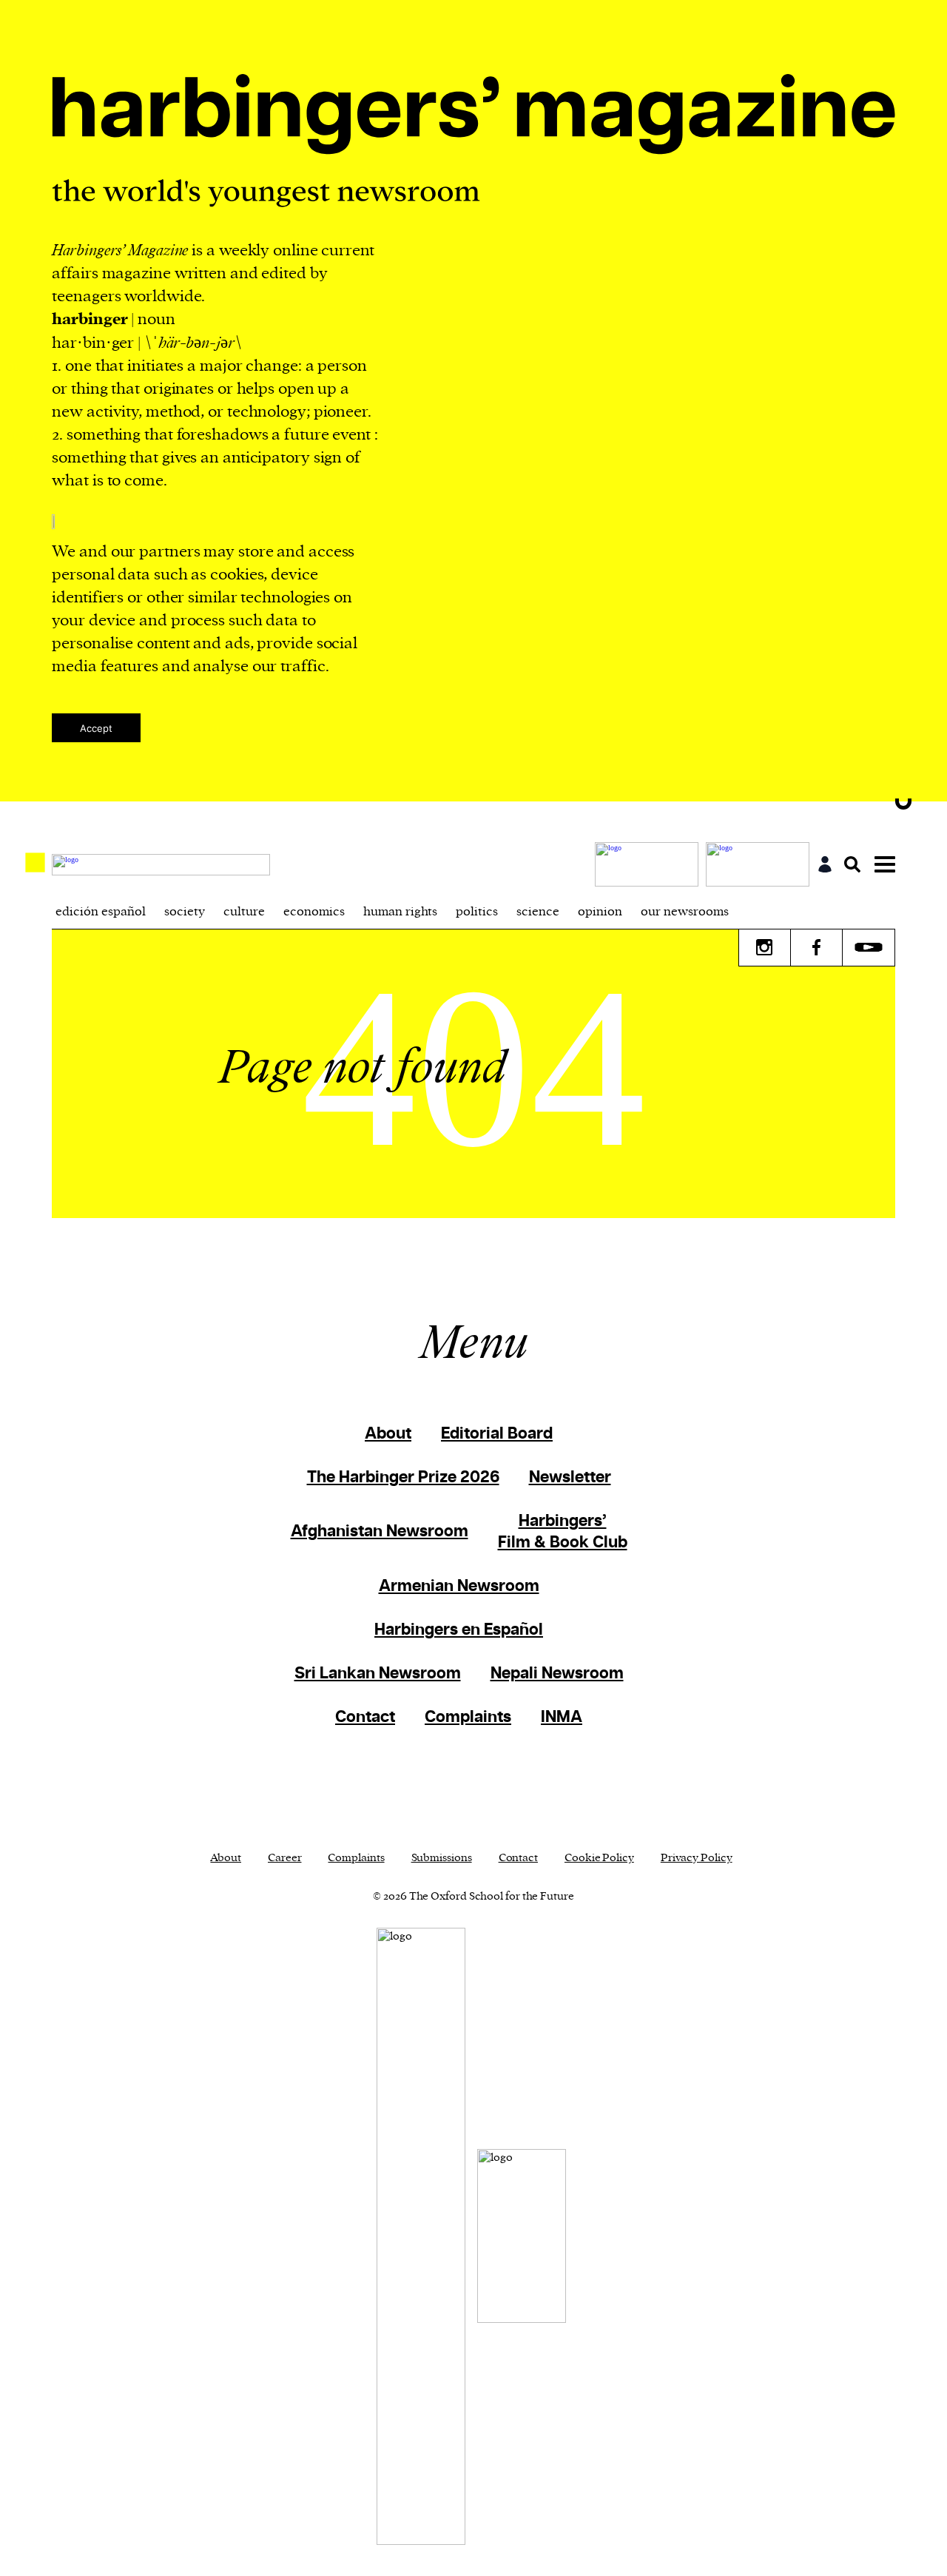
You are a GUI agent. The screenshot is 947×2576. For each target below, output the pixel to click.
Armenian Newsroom (459, 1586)
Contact (365, 1717)
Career (284, 1858)
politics (477, 912)
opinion (600, 912)
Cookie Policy (599, 1858)
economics (314, 912)
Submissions (442, 1858)
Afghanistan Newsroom (380, 1531)
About (388, 1434)
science (538, 912)
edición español (101, 912)
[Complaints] (650, 864)
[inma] (761, 864)
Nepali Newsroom (557, 1674)
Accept (96, 728)
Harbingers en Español (459, 1630)
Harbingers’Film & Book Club (563, 1532)
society (185, 912)
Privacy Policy (697, 1858)
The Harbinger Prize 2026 (403, 1477)
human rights (400, 912)
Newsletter (570, 1477)
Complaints (468, 1717)
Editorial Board (497, 1434)
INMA (562, 1717)
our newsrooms (685, 912)
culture (244, 912)
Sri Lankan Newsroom (378, 1674)
